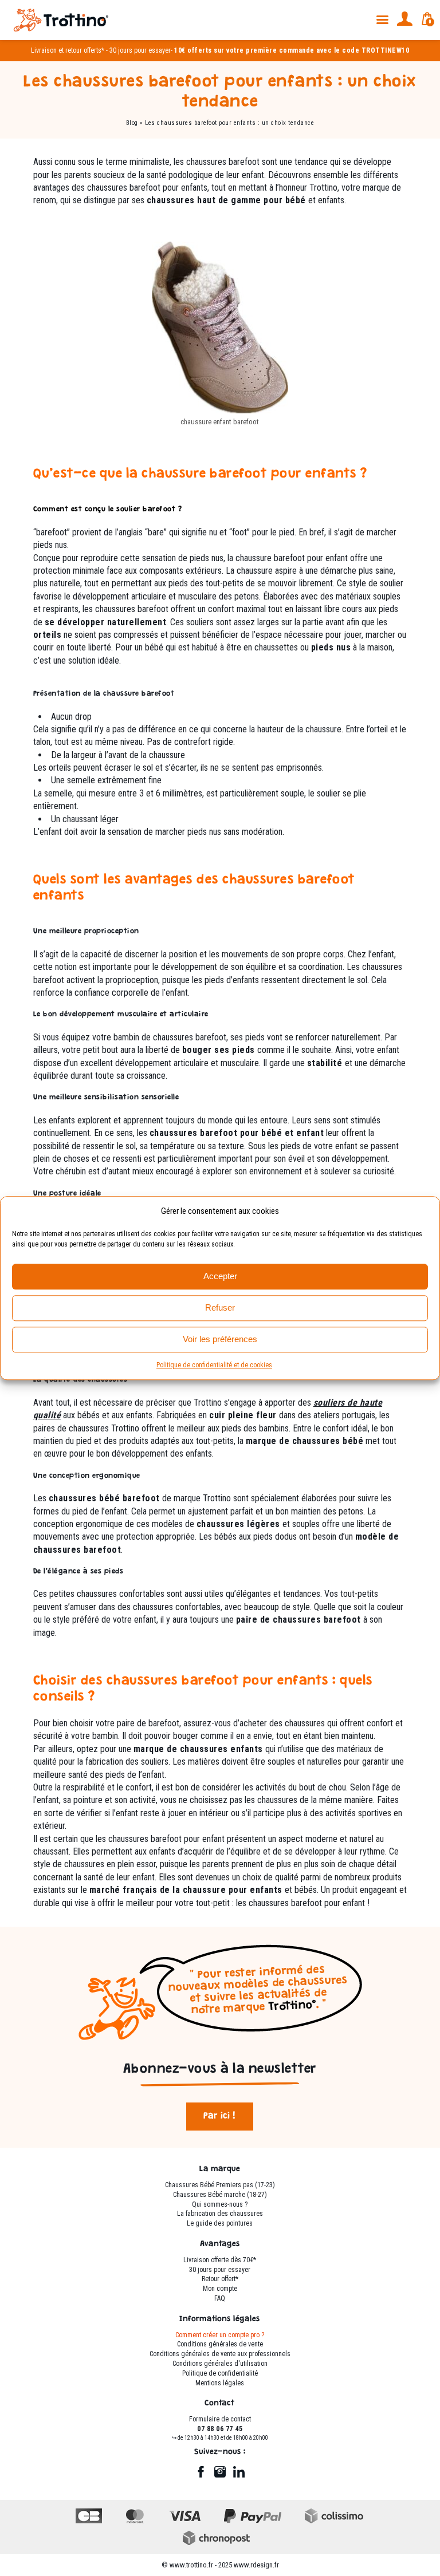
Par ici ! (220, 2117)
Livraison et (47, 50)
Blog (132, 123)
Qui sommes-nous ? (220, 2204)
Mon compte (220, 2289)
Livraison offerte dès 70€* (220, 2260)
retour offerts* (85, 50)
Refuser (220, 1307)
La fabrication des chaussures (220, 2214)
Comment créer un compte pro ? (220, 2335)
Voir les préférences (220, 1339)
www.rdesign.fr (256, 2565)
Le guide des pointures (220, 2223)
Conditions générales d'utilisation (220, 2364)
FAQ (220, 2298)
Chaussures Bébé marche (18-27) (220, 2195)
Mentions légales (220, 2383)
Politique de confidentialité (220, 2373)
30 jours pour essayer (140, 50)
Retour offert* (220, 2279)
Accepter (220, 1276)
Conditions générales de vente (220, 2344)
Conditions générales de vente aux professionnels (220, 2354)
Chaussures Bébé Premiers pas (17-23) (220, 2185)
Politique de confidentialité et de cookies (214, 1365)
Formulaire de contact (220, 2419)
